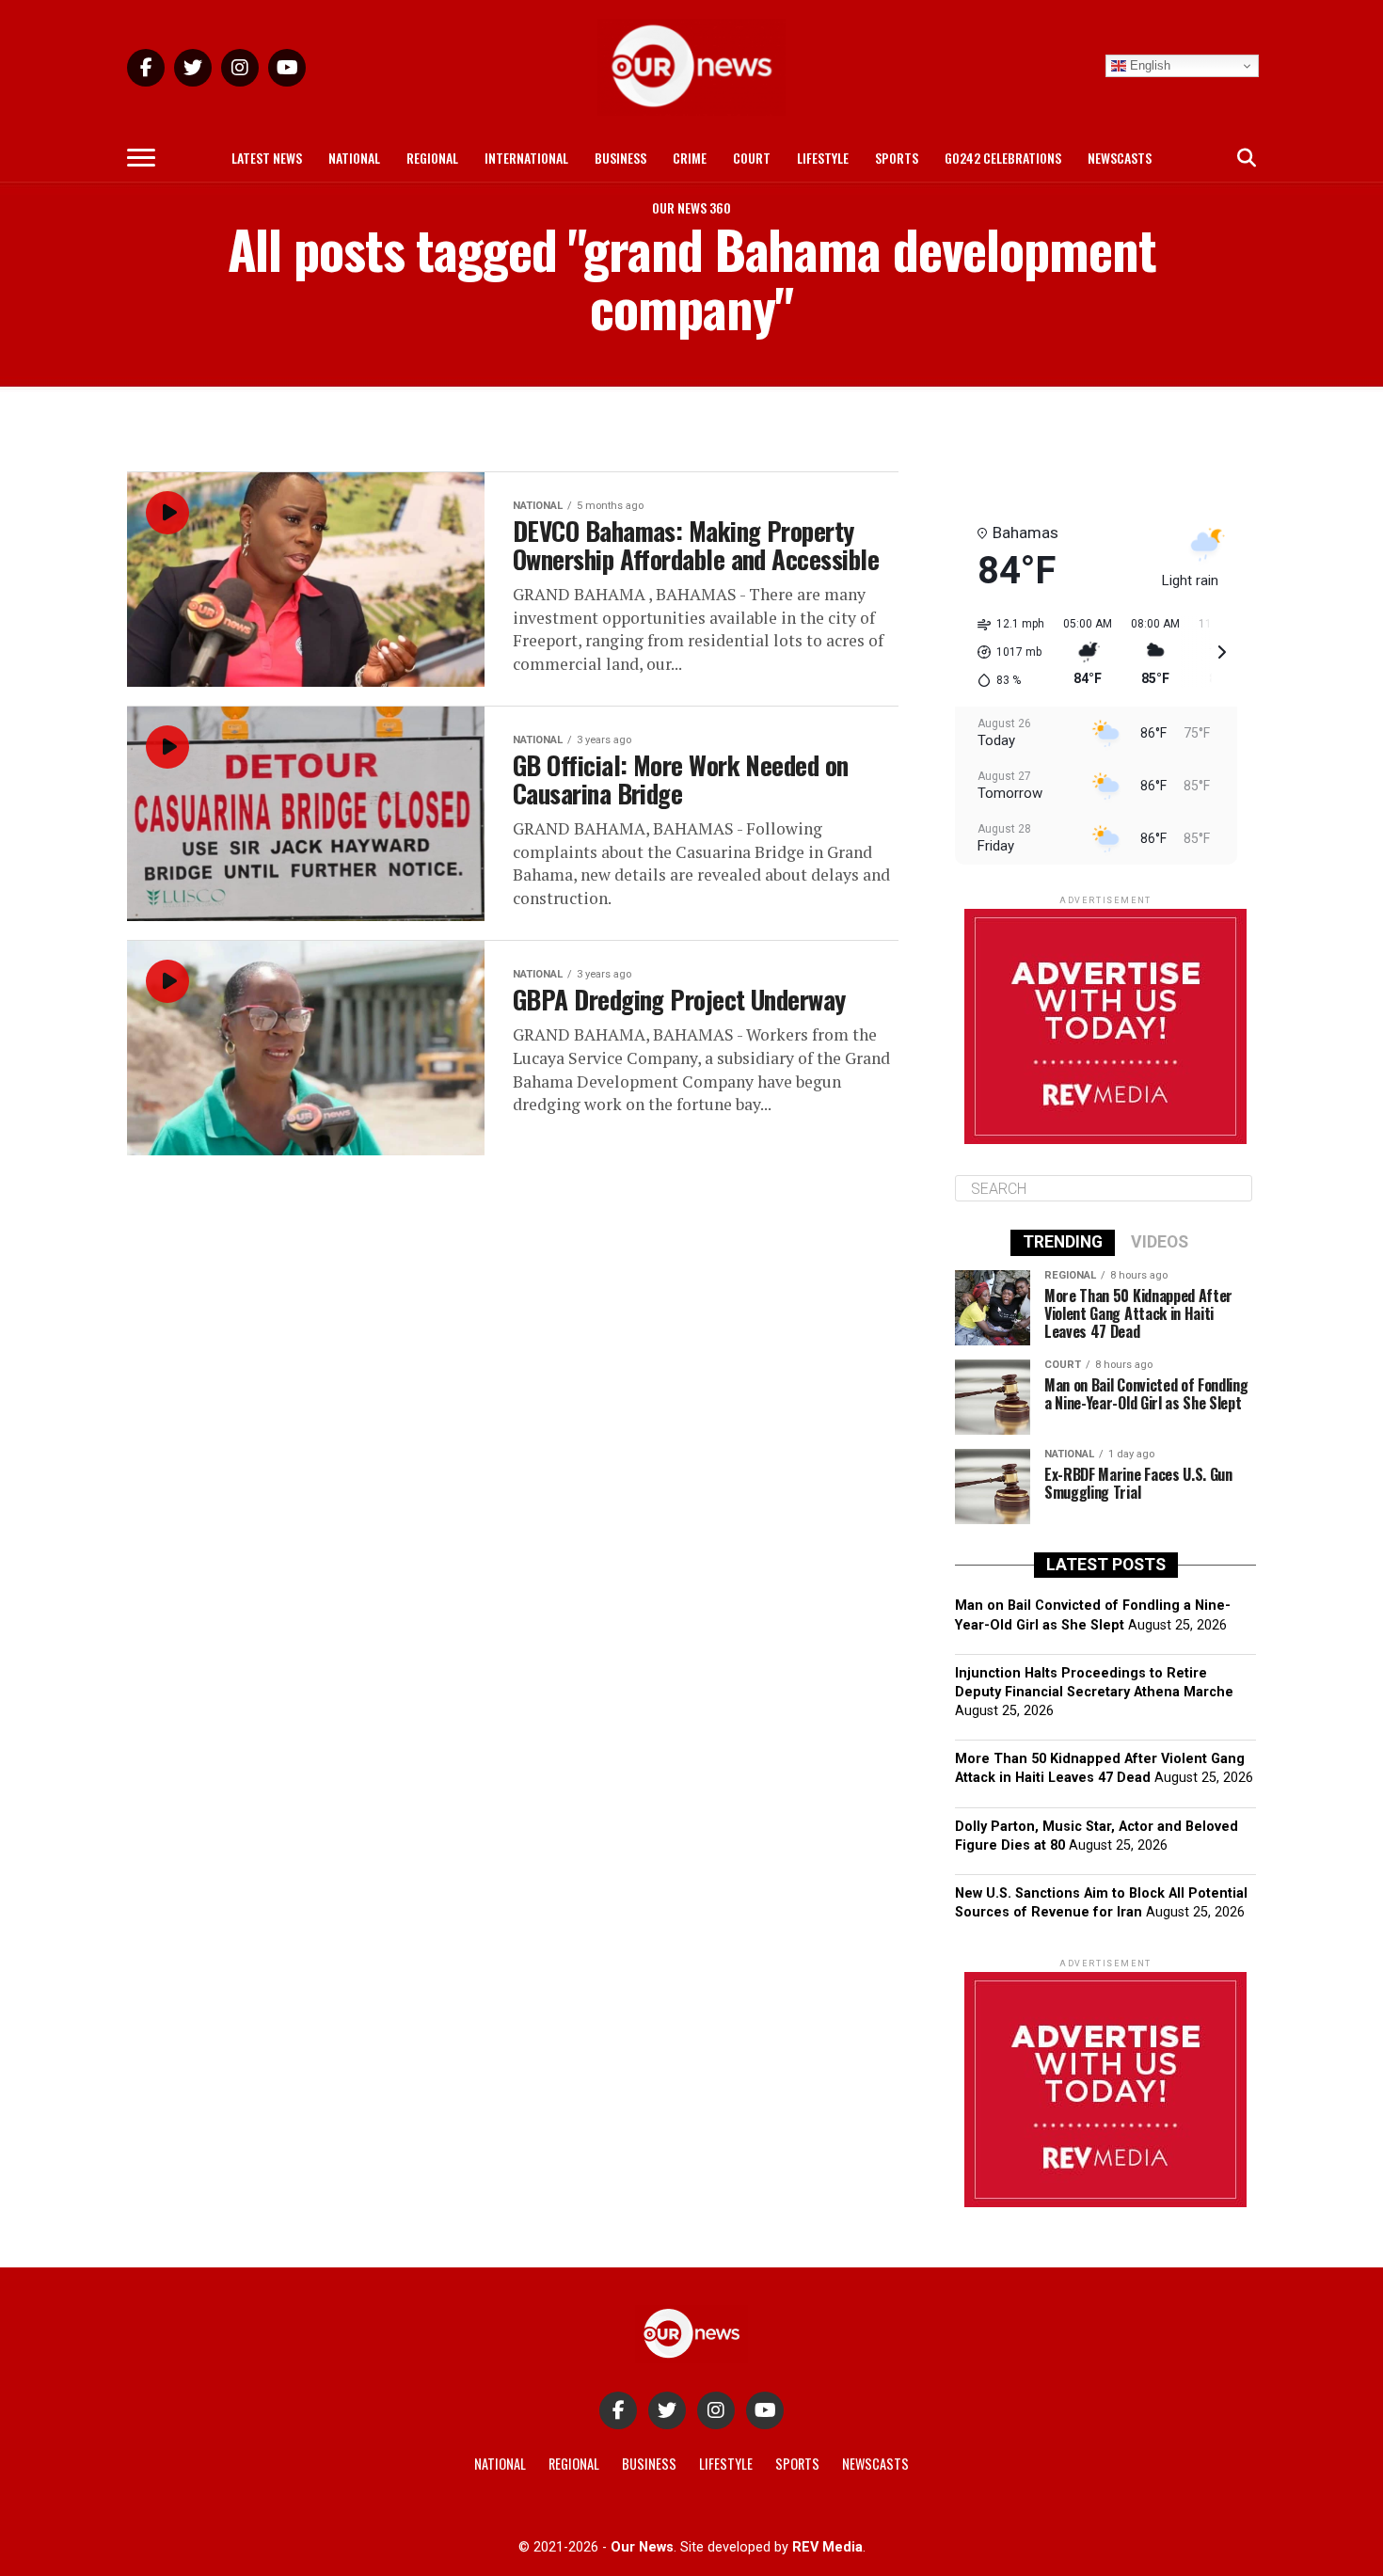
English (1148, 65)
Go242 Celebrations (1003, 158)
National (354, 158)
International (526, 158)
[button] (1004, 652)
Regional (432, 158)
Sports (897, 158)
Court (752, 158)
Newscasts (1120, 158)
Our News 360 (691, 207)
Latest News (267, 158)
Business (620, 158)
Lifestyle (823, 158)
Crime (690, 158)
